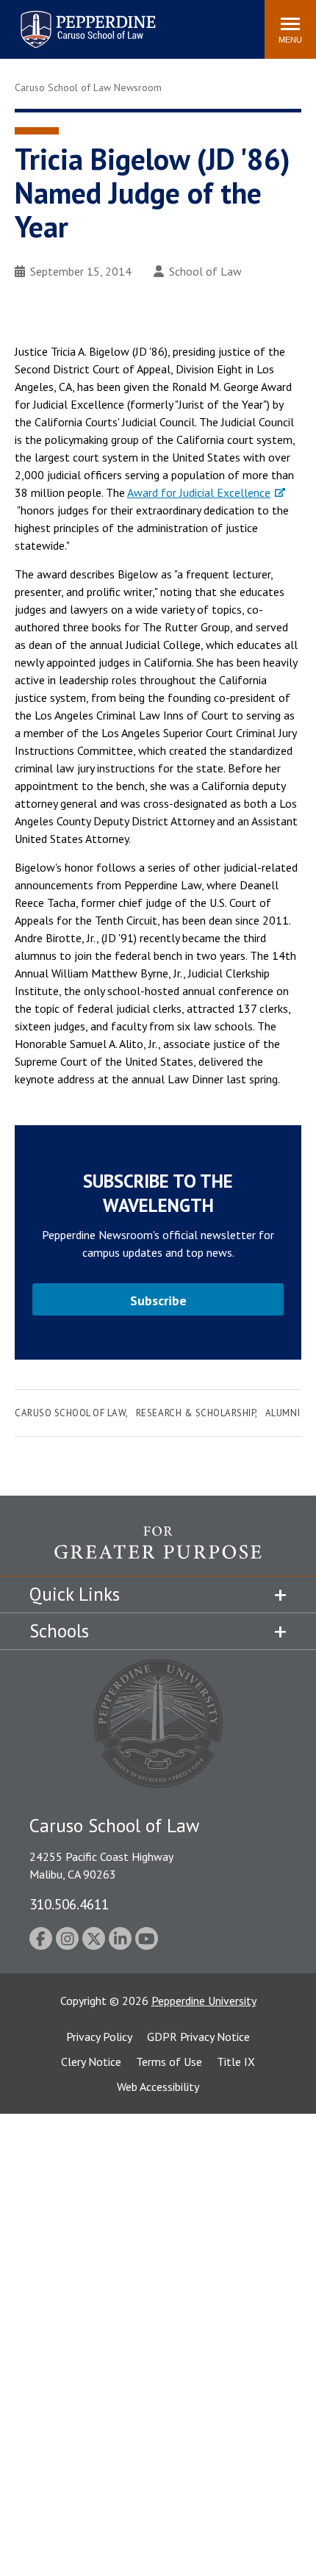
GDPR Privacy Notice (198, 2037)
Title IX (236, 2062)
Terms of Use (169, 2062)
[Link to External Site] (158, 1551)
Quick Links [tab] (75, 1594)
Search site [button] (53, 22)
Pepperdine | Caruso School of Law (86, 20)
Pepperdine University (204, 2001)
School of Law (205, 271)
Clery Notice (91, 2062)
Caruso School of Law (70, 1413)
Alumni (283, 1413)
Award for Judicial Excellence (199, 492)
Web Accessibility (158, 2087)
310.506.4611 (69, 1904)
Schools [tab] (59, 1631)
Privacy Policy (99, 2037)
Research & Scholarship (195, 1413)
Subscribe (158, 1300)
